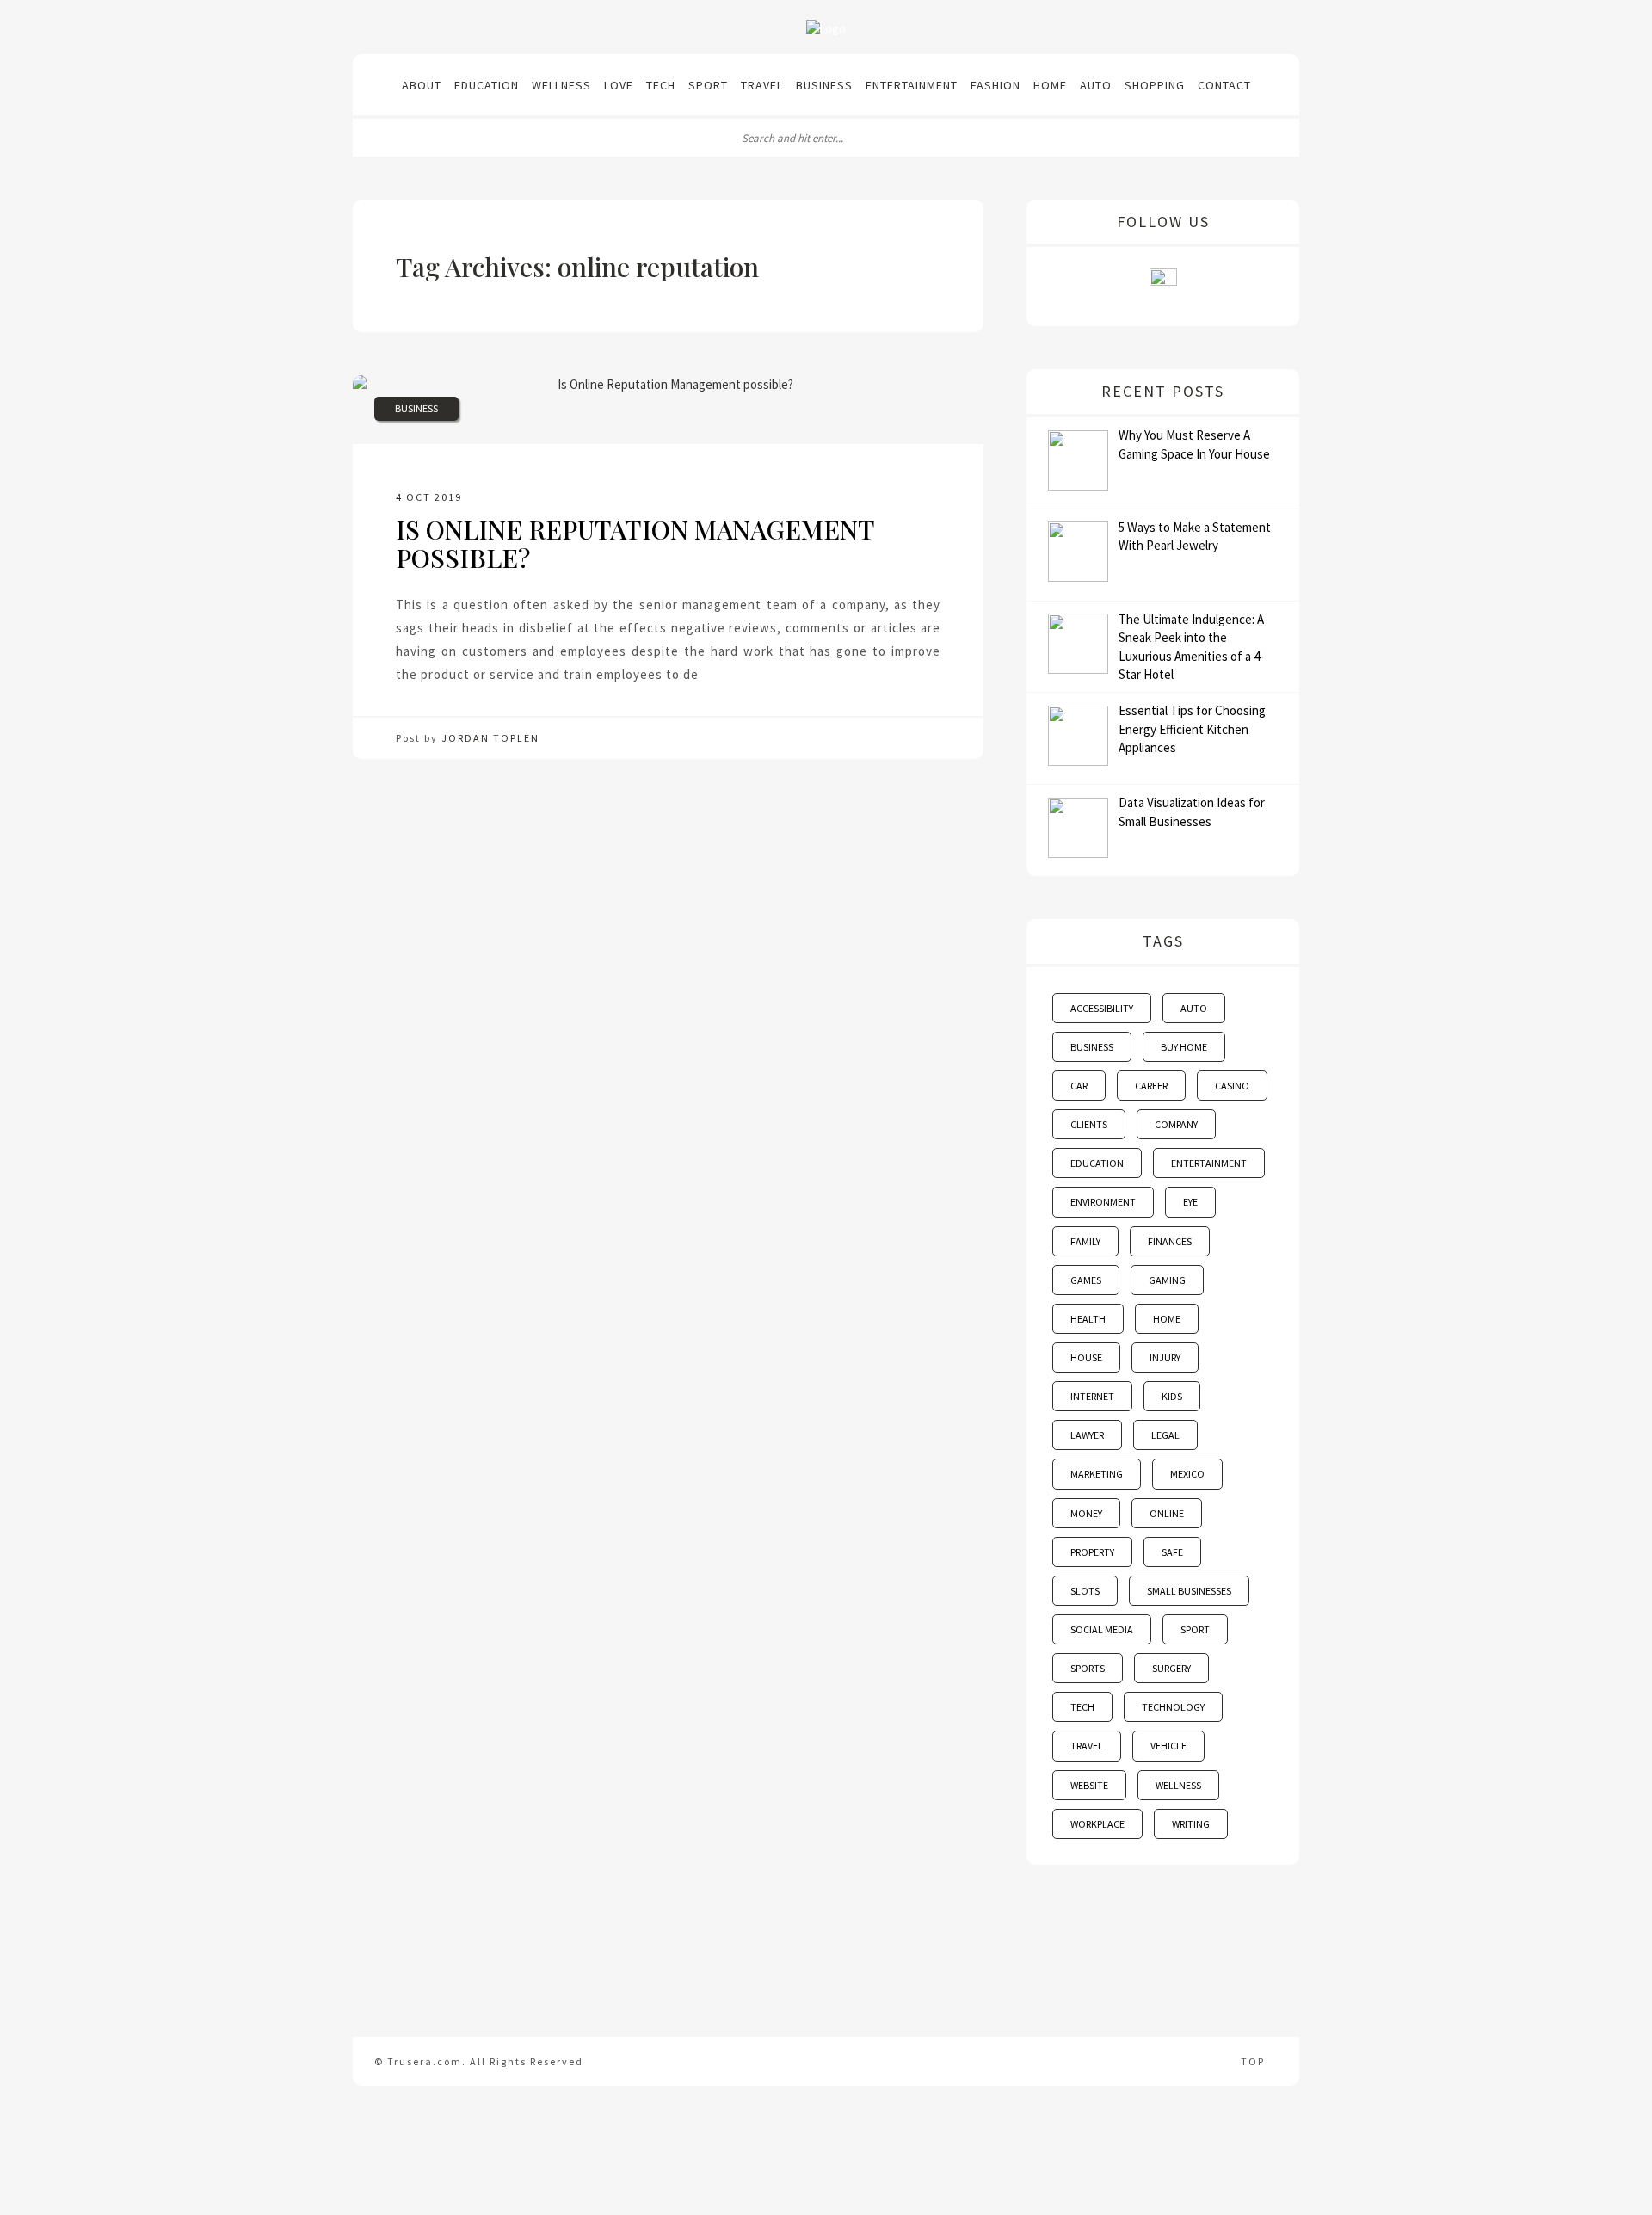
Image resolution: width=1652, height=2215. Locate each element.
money (1086, 1513)
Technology (1173, 1707)
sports (1088, 1668)
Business (824, 85)
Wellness (561, 85)
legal (1165, 1435)
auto (1194, 1008)
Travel (762, 85)
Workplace (1097, 1824)
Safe (1172, 1552)
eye (1190, 1202)
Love (619, 85)
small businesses (1189, 1591)
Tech (661, 85)
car (1079, 1086)
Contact (1224, 85)
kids (1172, 1396)
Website (1089, 1785)
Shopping (1155, 85)
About (422, 85)
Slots (1085, 1591)
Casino (1232, 1086)
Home (1050, 85)
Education (487, 85)
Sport (708, 85)
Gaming (1167, 1280)
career (1151, 1086)
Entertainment (912, 85)
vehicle (1168, 1746)
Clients (1089, 1124)
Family (1085, 1241)
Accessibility (1102, 1008)
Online (1167, 1513)
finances (1170, 1241)
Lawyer (1087, 1435)
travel (1087, 1746)
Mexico (1187, 1474)
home (1167, 1319)
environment (1103, 1202)
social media (1102, 1629)
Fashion (996, 85)
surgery (1171, 1668)
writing (1191, 1824)
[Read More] (705, 674)
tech (1082, 1707)
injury (1165, 1357)
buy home (1184, 1047)
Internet (1092, 1396)
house (1086, 1357)
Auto (1096, 85)
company (1176, 1124)
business (1092, 1047)
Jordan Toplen (490, 738)
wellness (1178, 1785)
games (1086, 1280)
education (1097, 1163)
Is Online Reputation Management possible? (635, 543)
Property (1092, 1552)
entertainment (1209, 1163)
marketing (1097, 1474)
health (1088, 1319)
